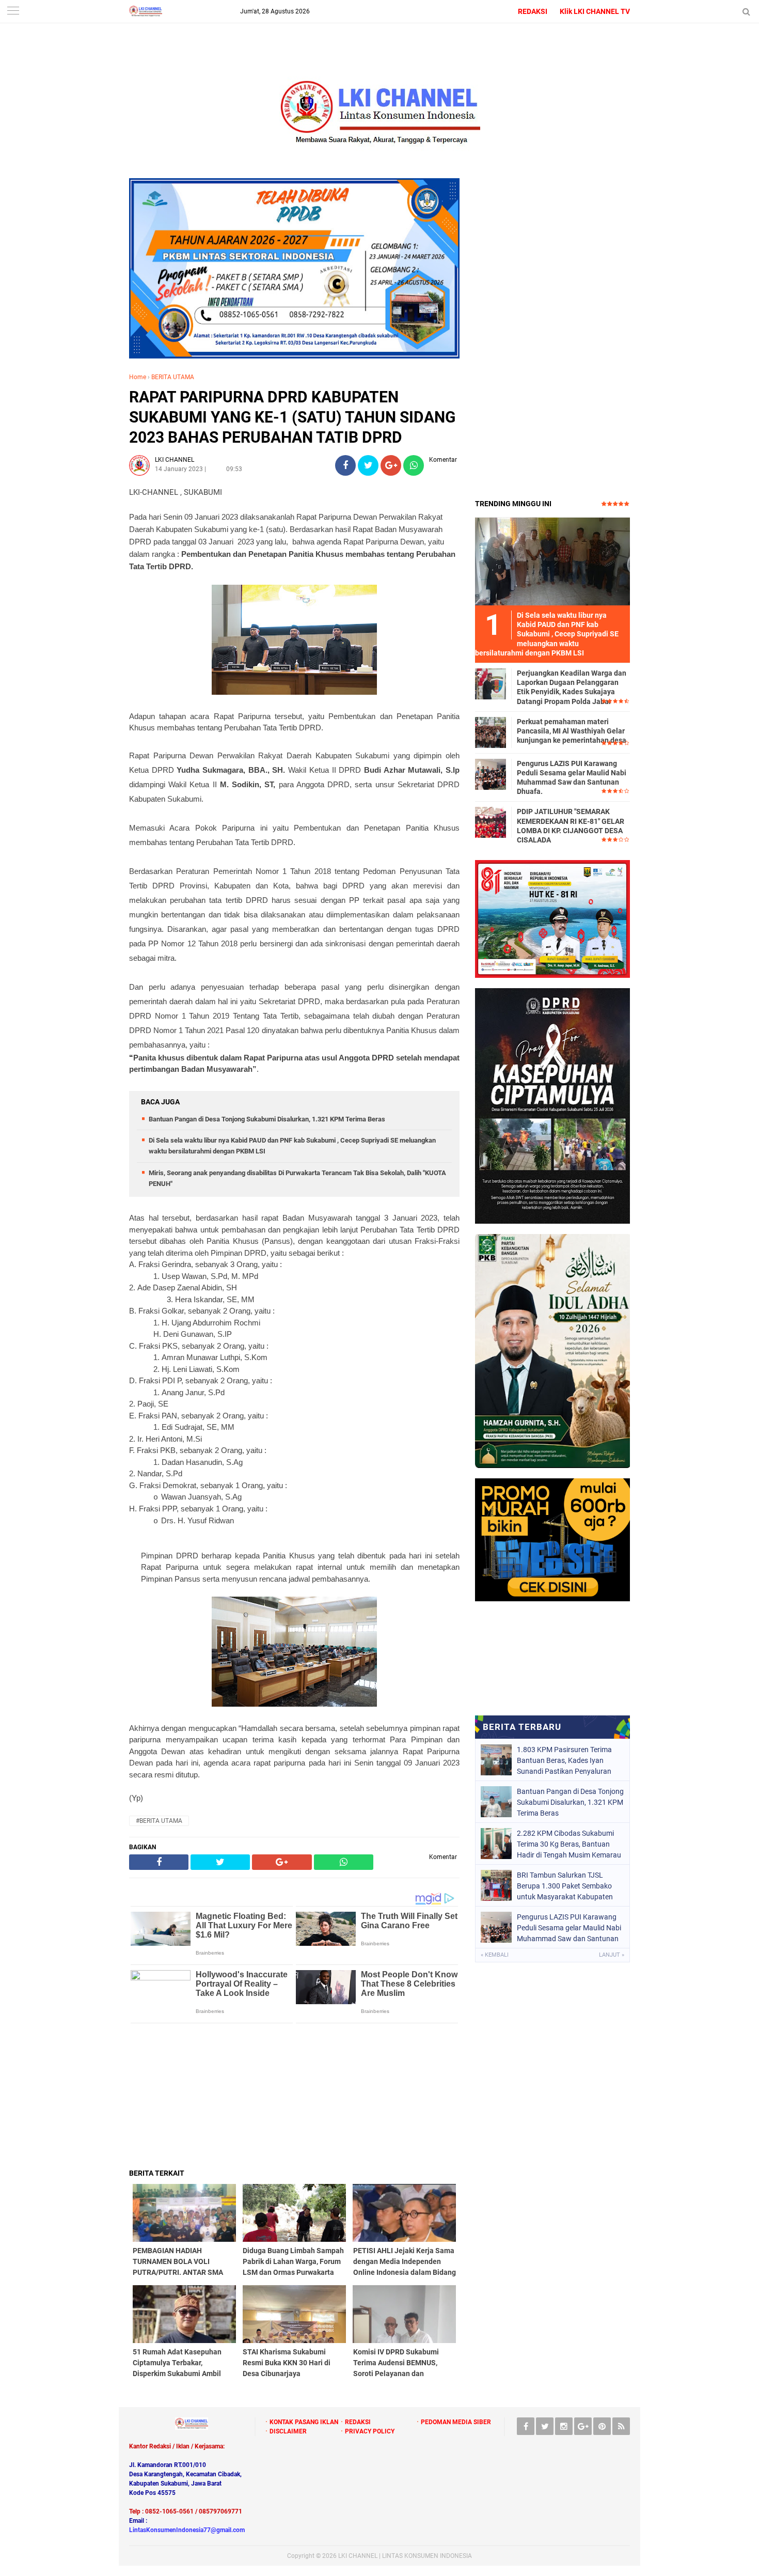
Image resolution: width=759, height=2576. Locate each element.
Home (138, 377)
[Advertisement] (294, 2096)
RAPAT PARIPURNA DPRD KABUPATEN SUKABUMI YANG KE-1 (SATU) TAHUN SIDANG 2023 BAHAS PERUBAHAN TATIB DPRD (292, 417)
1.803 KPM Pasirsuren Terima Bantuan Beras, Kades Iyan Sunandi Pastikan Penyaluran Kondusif (564, 1760)
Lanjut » (612, 1955)
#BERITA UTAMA (159, 1821)
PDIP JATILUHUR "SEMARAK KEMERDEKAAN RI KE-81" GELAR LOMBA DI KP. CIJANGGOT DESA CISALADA (571, 826)
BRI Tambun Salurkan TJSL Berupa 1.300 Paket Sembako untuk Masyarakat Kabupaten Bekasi (565, 1886)
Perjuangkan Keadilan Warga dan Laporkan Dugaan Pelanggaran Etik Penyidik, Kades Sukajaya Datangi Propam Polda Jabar (572, 687)
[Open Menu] (13, 12)
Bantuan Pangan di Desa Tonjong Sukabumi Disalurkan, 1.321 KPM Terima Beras (267, 1119)
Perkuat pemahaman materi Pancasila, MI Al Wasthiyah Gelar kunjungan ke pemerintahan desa (572, 731)
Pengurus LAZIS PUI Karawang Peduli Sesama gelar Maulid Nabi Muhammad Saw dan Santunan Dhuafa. (572, 778)
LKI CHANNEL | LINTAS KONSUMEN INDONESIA (405, 2556)
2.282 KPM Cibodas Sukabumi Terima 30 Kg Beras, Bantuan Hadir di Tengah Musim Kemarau (569, 1844)
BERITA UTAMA (173, 377)
